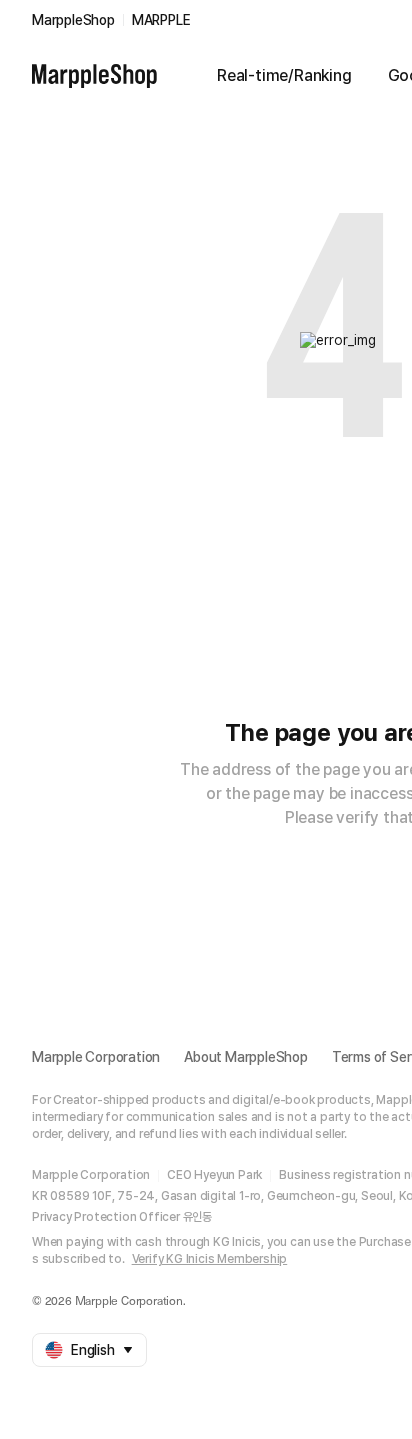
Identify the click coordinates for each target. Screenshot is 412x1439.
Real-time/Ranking (284, 75)
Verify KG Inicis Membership (210, 1259)
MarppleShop (73, 20)
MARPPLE (161, 20)
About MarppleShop (246, 1057)
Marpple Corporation (96, 1057)
